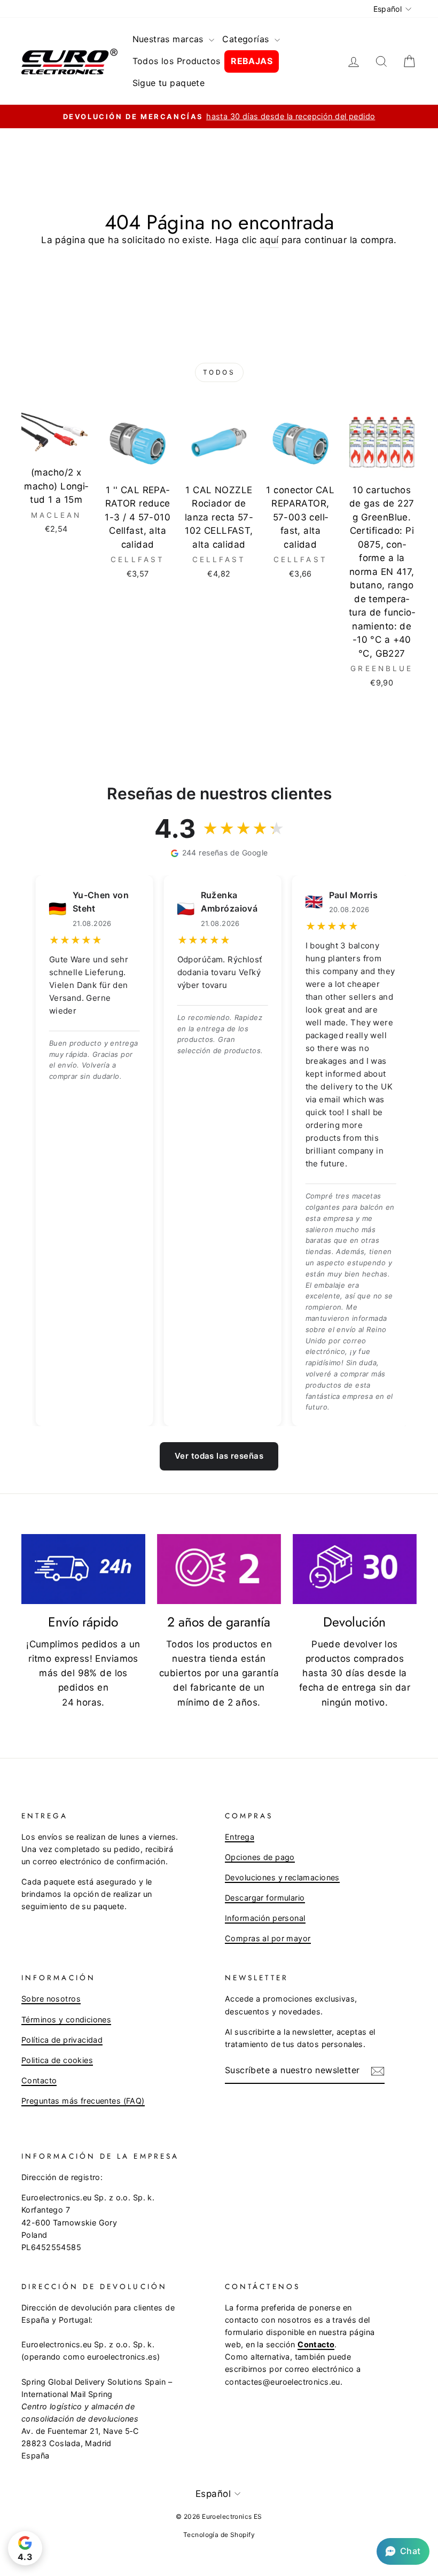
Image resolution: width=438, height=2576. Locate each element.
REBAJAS (252, 61)
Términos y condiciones (66, 2019)
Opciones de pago (260, 1857)
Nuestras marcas (170, 39)
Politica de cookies (57, 2060)
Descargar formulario (265, 1898)
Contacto (39, 2080)
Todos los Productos (177, 61)
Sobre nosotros (51, 1999)
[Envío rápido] (83, 1569)
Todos (219, 372)
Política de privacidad (62, 2040)
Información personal (265, 1918)
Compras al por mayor (268, 1938)
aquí (269, 240)
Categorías (247, 39)
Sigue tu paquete (169, 83)
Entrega (240, 1837)
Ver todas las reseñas (219, 1456)
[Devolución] (355, 1569)
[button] (403, 2551)
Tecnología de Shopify (219, 2535)
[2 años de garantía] (219, 1569)
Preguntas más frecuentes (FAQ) (83, 2101)
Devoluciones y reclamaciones (282, 1877)
